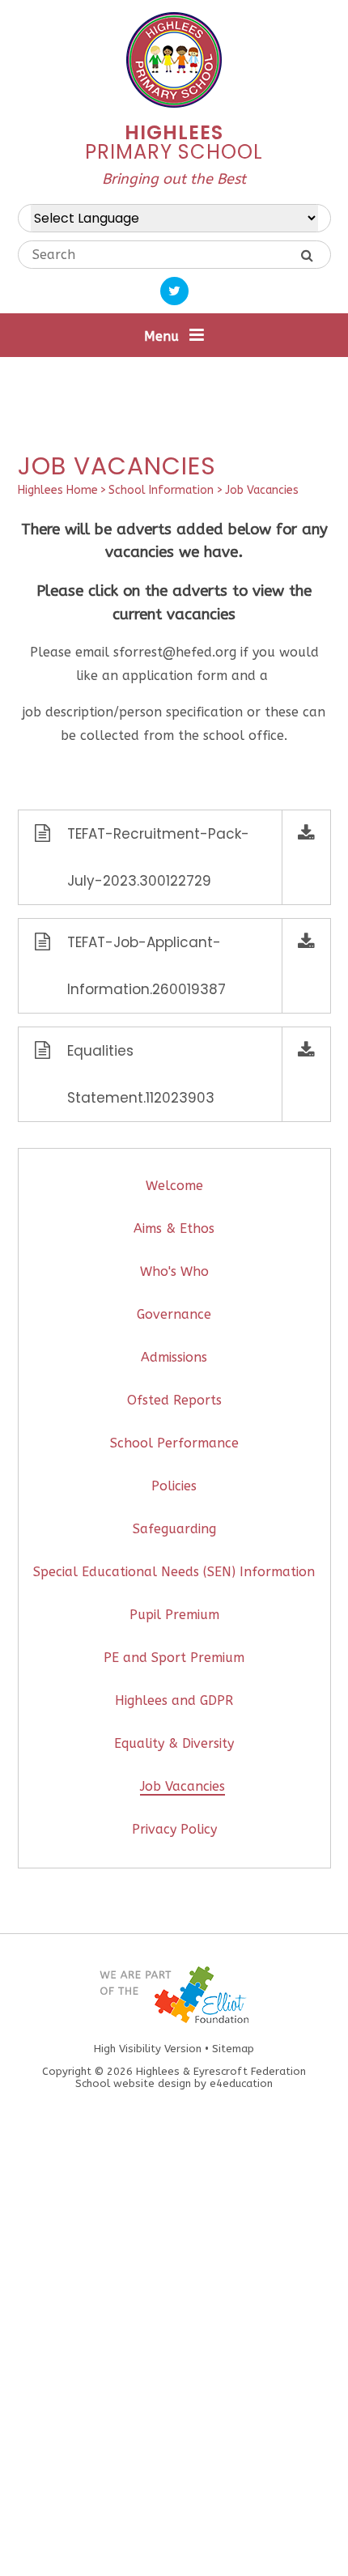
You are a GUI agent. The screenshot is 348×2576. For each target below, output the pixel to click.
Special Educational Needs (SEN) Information (174, 1572)
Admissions (174, 1357)
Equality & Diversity (174, 1743)
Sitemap (233, 2049)
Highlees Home (58, 490)
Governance (174, 1314)
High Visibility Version (148, 2049)
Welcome (174, 1186)
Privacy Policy (174, 1829)
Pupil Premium (174, 1615)
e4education (241, 2083)
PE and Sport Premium (174, 1658)
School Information (161, 490)
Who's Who (174, 1271)
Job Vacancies (262, 490)
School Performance (174, 1443)
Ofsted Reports (174, 1400)
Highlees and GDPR (174, 1700)
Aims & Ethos (174, 1228)
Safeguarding (174, 1529)
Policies (174, 1486)
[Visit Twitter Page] (174, 291)
